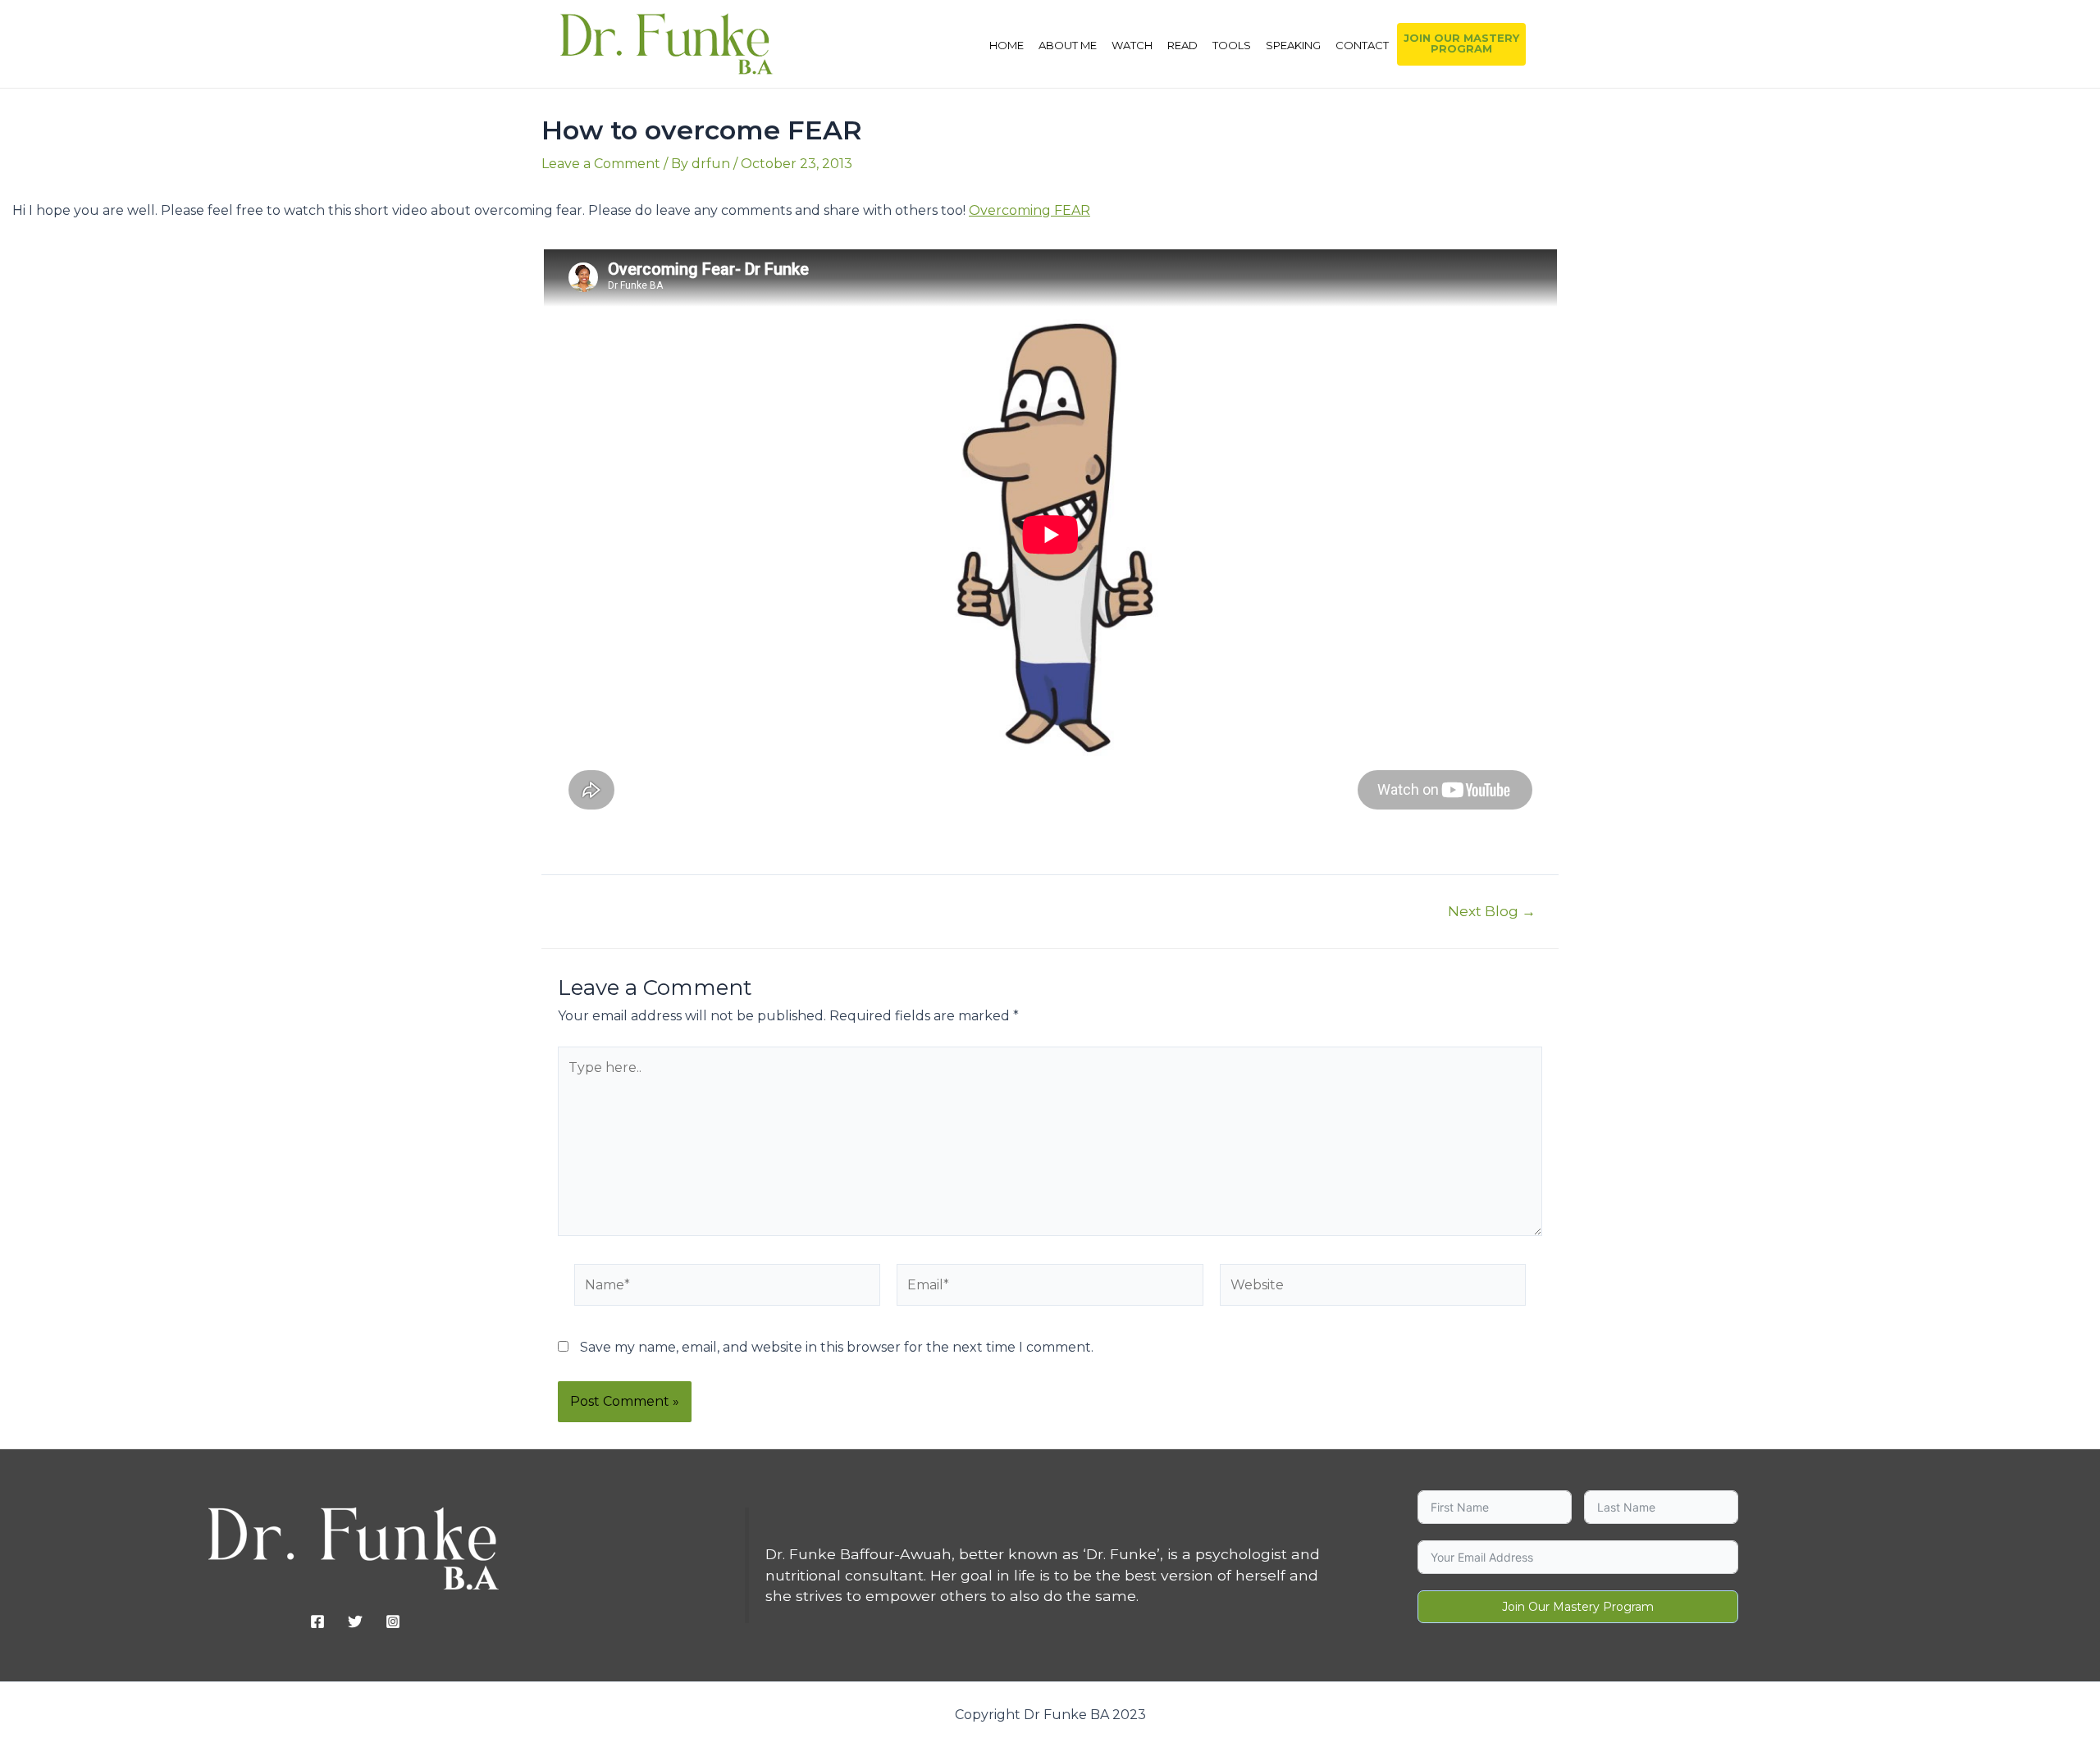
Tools (1232, 45)
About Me (1068, 45)
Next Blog (1492, 911)
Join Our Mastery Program (1578, 1607)
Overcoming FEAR (1029, 210)
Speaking (1293, 45)
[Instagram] (393, 1622)
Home (1007, 45)
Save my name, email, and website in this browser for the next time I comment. (837, 1347)
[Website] (1373, 1288)
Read (1182, 45)
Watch (1132, 45)
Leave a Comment (601, 164)
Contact (1362, 45)
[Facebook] (317, 1622)
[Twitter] (355, 1622)
